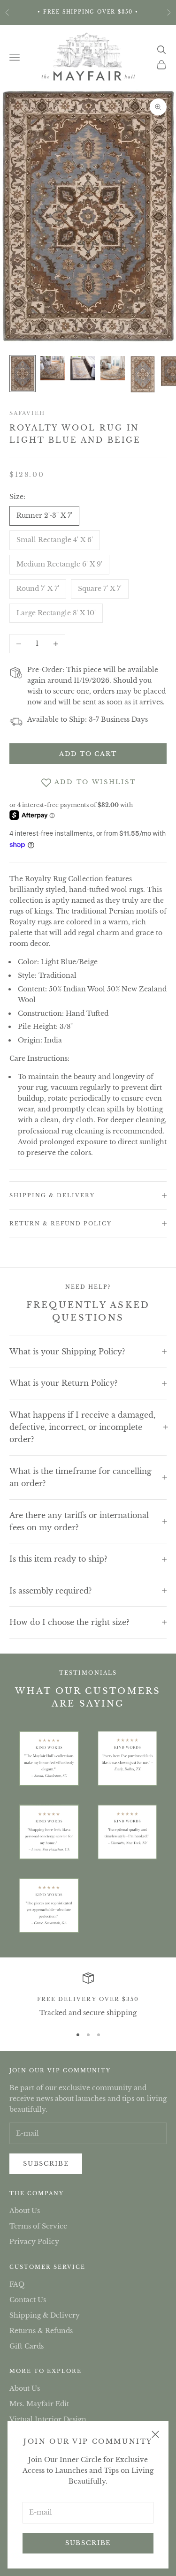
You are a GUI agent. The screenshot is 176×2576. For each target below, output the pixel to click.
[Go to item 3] (83, 368)
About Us (25, 2211)
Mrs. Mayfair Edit (39, 2404)
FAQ (17, 2284)
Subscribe (88, 2543)
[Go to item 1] (23, 374)
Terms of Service (38, 2226)
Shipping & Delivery (45, 2315)
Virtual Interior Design (48, 2419)
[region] (88, 1995)
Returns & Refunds (41, 2331)
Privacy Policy (34, 2242)
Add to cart (88, 754)
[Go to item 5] (143, 374)
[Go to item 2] (53, 368)
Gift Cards (27, 2346)
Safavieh (27, 413)
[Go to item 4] (113, 368)
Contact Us (28, 2300)
